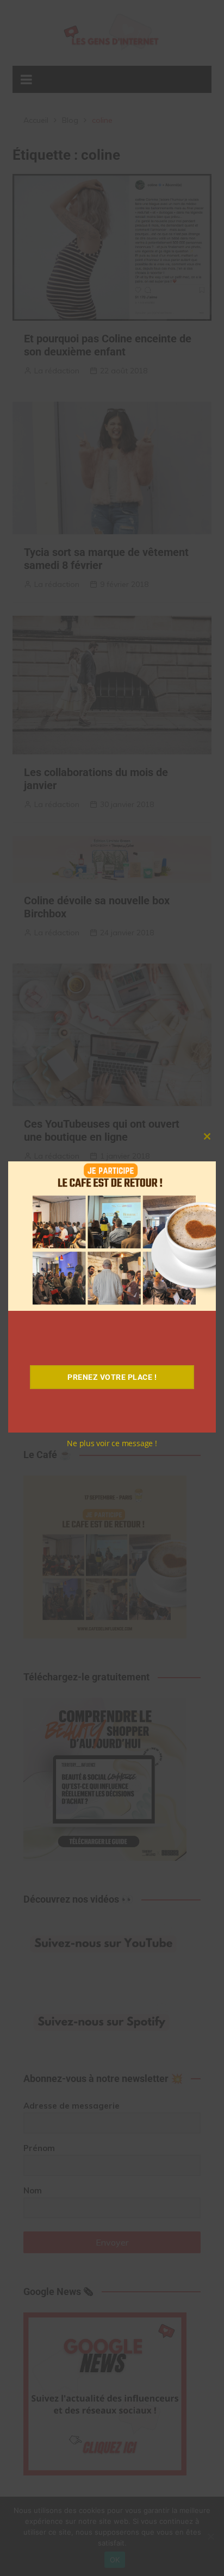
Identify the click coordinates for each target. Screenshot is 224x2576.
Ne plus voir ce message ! (112, 1443)
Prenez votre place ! (112, 1377)
